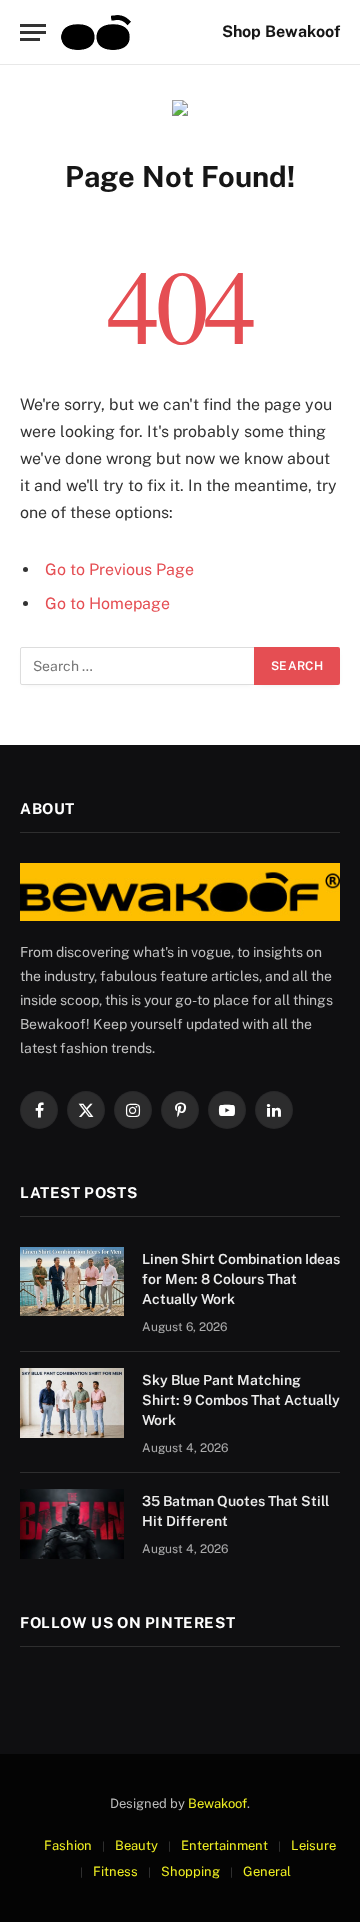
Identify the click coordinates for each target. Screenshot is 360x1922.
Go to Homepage (107, 603)
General (267, 1871)
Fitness (115, 1871)
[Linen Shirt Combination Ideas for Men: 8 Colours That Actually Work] (72, 1281)
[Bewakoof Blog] (96, 32)
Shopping (190, 1871)
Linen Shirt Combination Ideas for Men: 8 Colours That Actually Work (241, 1279)
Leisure (313, 1845)
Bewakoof (217, 1803)
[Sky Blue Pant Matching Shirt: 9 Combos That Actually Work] (72, 1402)
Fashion (68, 1845)
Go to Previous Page (119, 569)
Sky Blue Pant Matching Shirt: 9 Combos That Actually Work (241, 1400)
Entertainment (224, 1845)
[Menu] (33, 32)
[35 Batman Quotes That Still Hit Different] (72, 1523)
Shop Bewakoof (281, 31)
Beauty (136, 1845)
